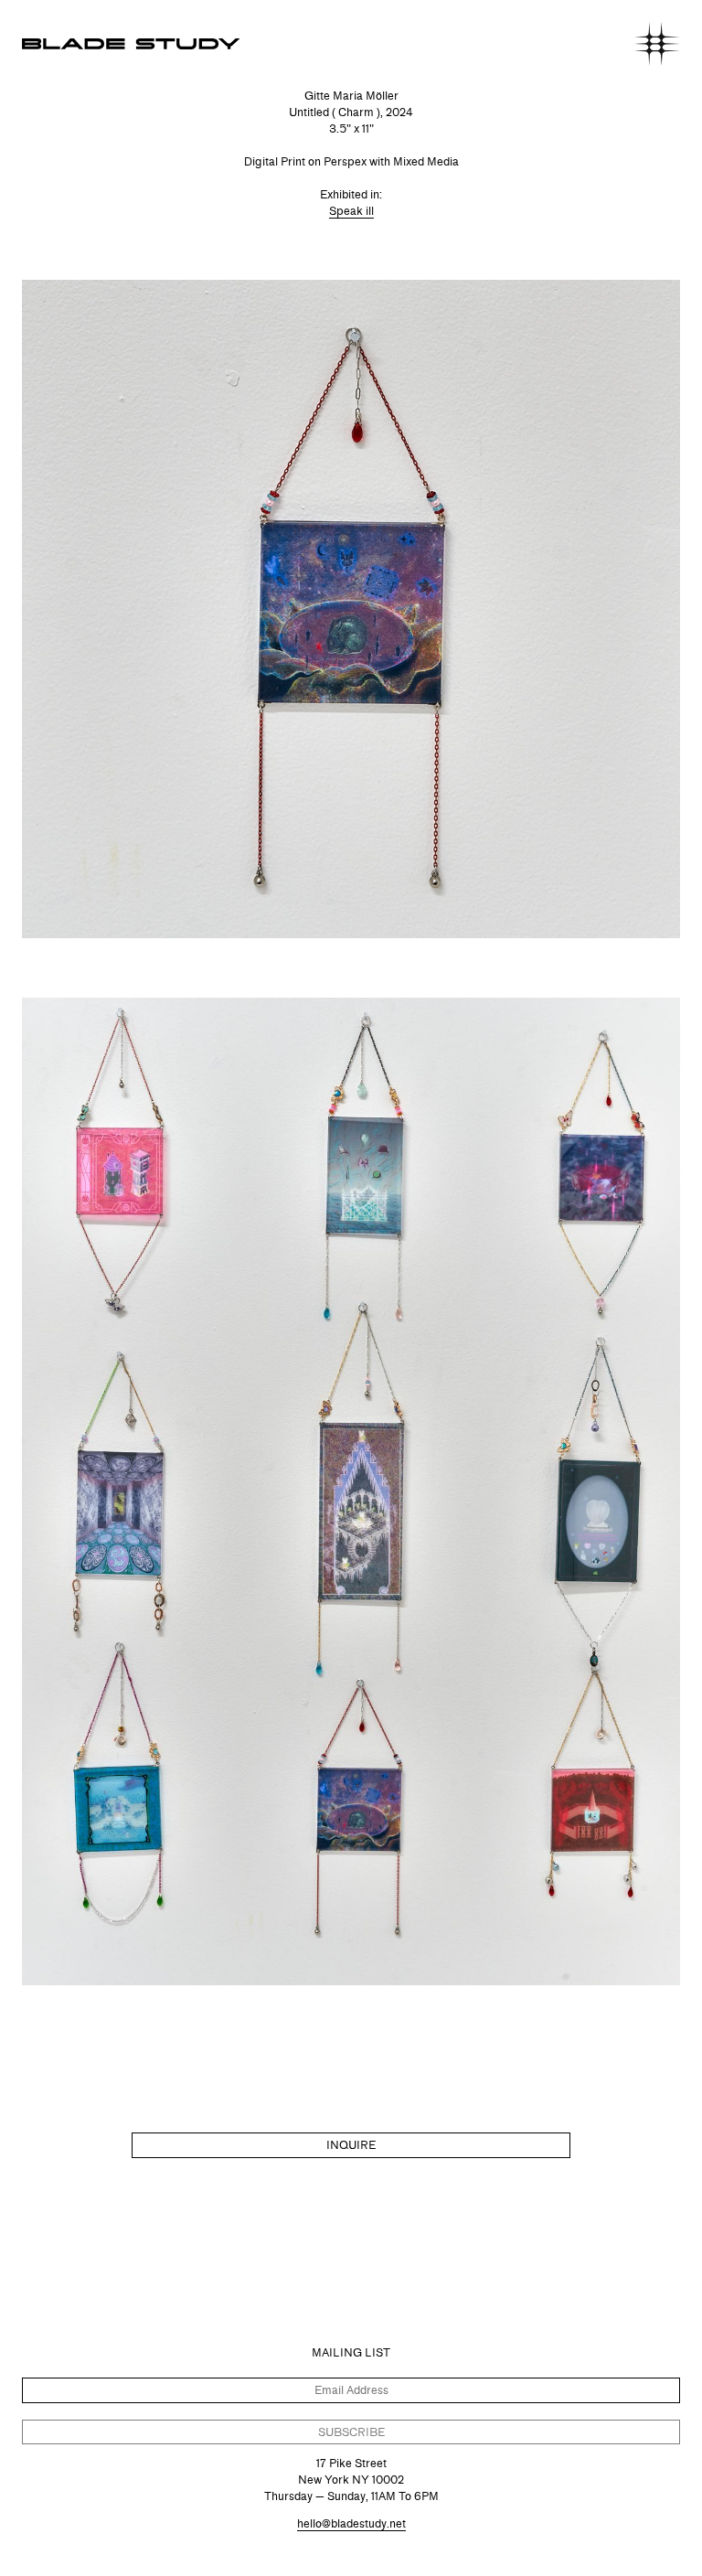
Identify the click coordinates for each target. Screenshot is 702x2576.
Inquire (351, 2145)
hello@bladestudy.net (351, 2523)
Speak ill (351, 211)
